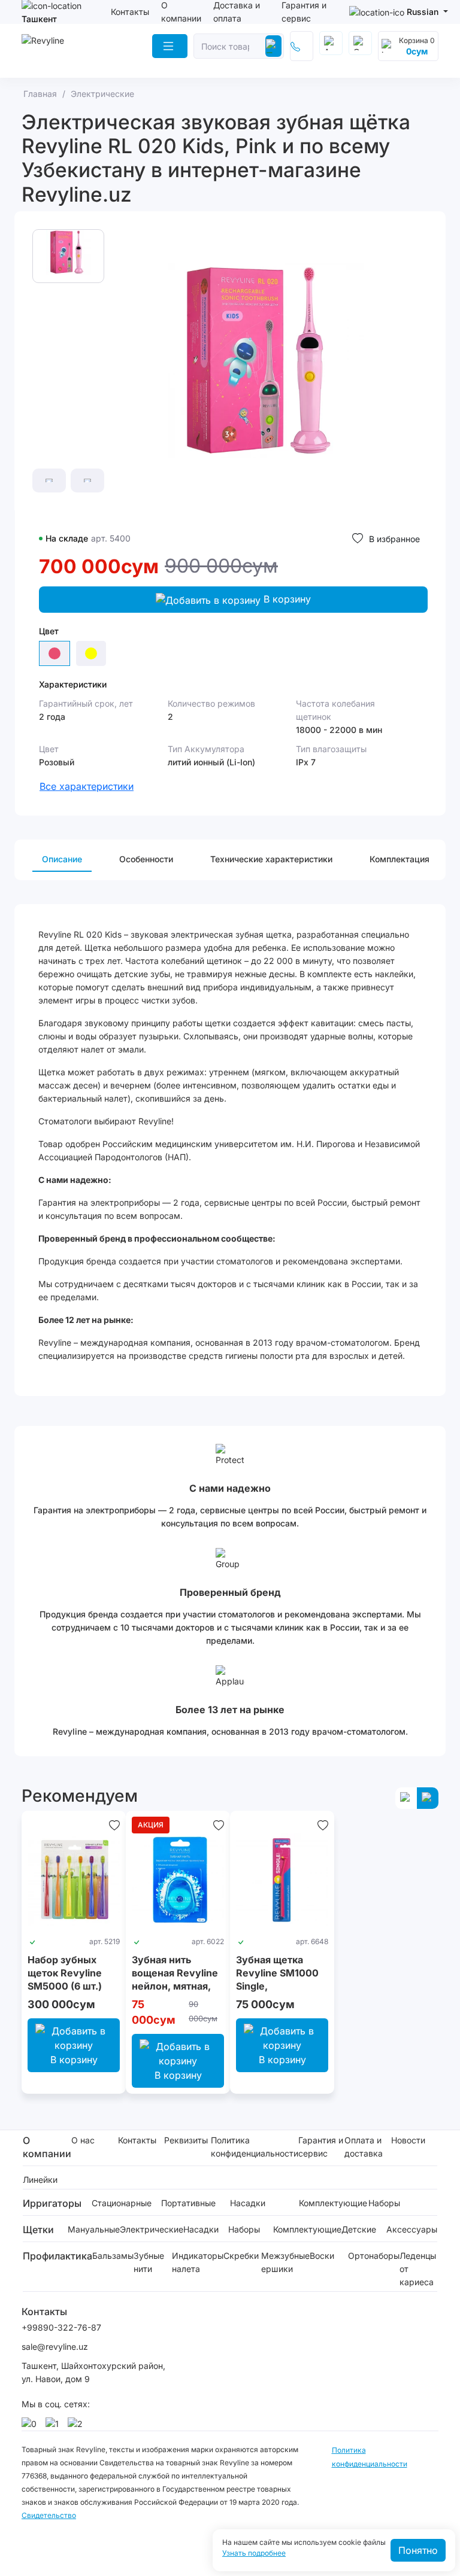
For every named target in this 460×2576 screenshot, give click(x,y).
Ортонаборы (374, 2256)
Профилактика (57, 2256)
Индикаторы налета (198, 2262)
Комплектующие (333, 2203)
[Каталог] (170, 46)
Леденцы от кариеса (418, 2269)
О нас (83, 2140)
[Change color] (91, 653)
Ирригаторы (52, 2203)
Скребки (241, 2256)
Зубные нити (149, 2262)
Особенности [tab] (146, 859)
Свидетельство (49, 2515)
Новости (408, 2140)
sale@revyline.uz (55, 2347)
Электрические (152, 2229)
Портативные (188, 2203)
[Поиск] (273, 46)
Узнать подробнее (254, 2553)
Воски (322, 2256)
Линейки (40, 2180)
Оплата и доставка (364, 2147)
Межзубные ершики (285, 2262)
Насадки (248, 2203)
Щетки (38, 2230)
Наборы (384, 2203)
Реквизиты (186, 2140)
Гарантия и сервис (321, 2147)
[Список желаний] (114, 1825)
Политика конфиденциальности (255, 2147)
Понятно (418, 2550)
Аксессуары (412, 2229)
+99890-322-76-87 (61, 2327)
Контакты (130, 12)
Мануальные (94, 2229)
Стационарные (122, 2203)
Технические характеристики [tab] (271, 859)
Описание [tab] (62, 859)
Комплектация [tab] (400, 859)
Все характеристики (87, 786)
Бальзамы (113, 2256)
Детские (359, 2229)
